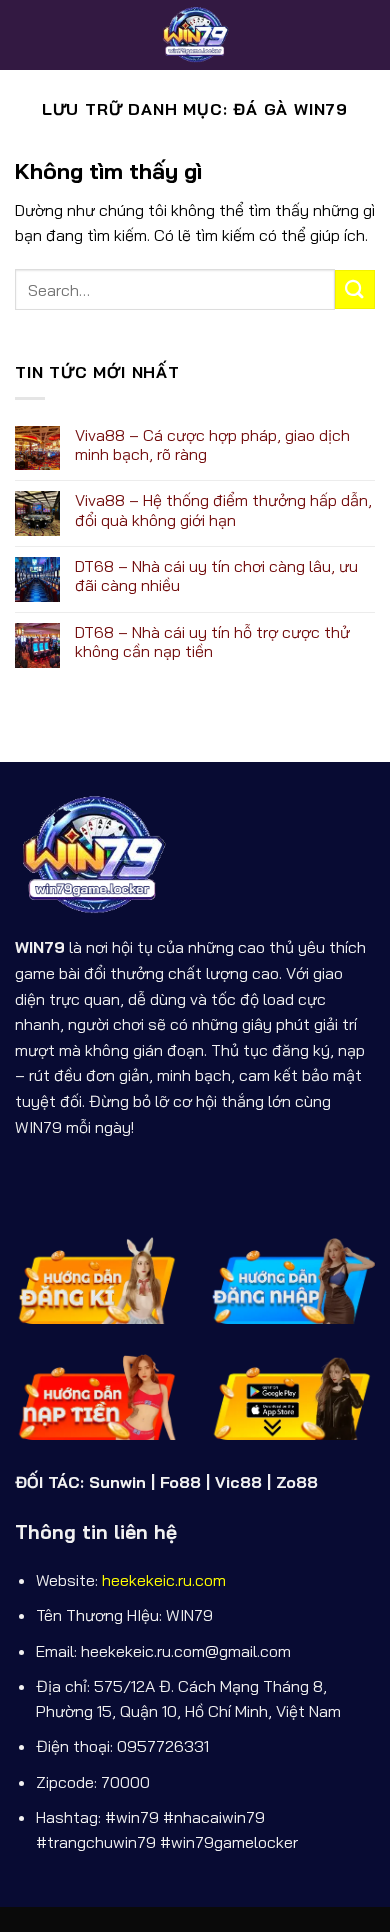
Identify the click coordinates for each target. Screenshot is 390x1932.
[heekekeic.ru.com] (195, 35)
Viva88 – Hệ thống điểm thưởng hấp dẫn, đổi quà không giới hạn (223, 510)
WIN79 (40, 947)
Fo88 (180, 1482)
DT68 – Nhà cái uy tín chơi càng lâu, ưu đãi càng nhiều (216, 576)
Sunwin (117, 1482)
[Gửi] (355, 289)
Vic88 (238, 1482)
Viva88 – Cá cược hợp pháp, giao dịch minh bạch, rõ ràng (212, 445)
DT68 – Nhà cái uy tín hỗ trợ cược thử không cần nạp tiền (212, 642)
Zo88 (297, 1482)
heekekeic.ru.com (164, 1580)
